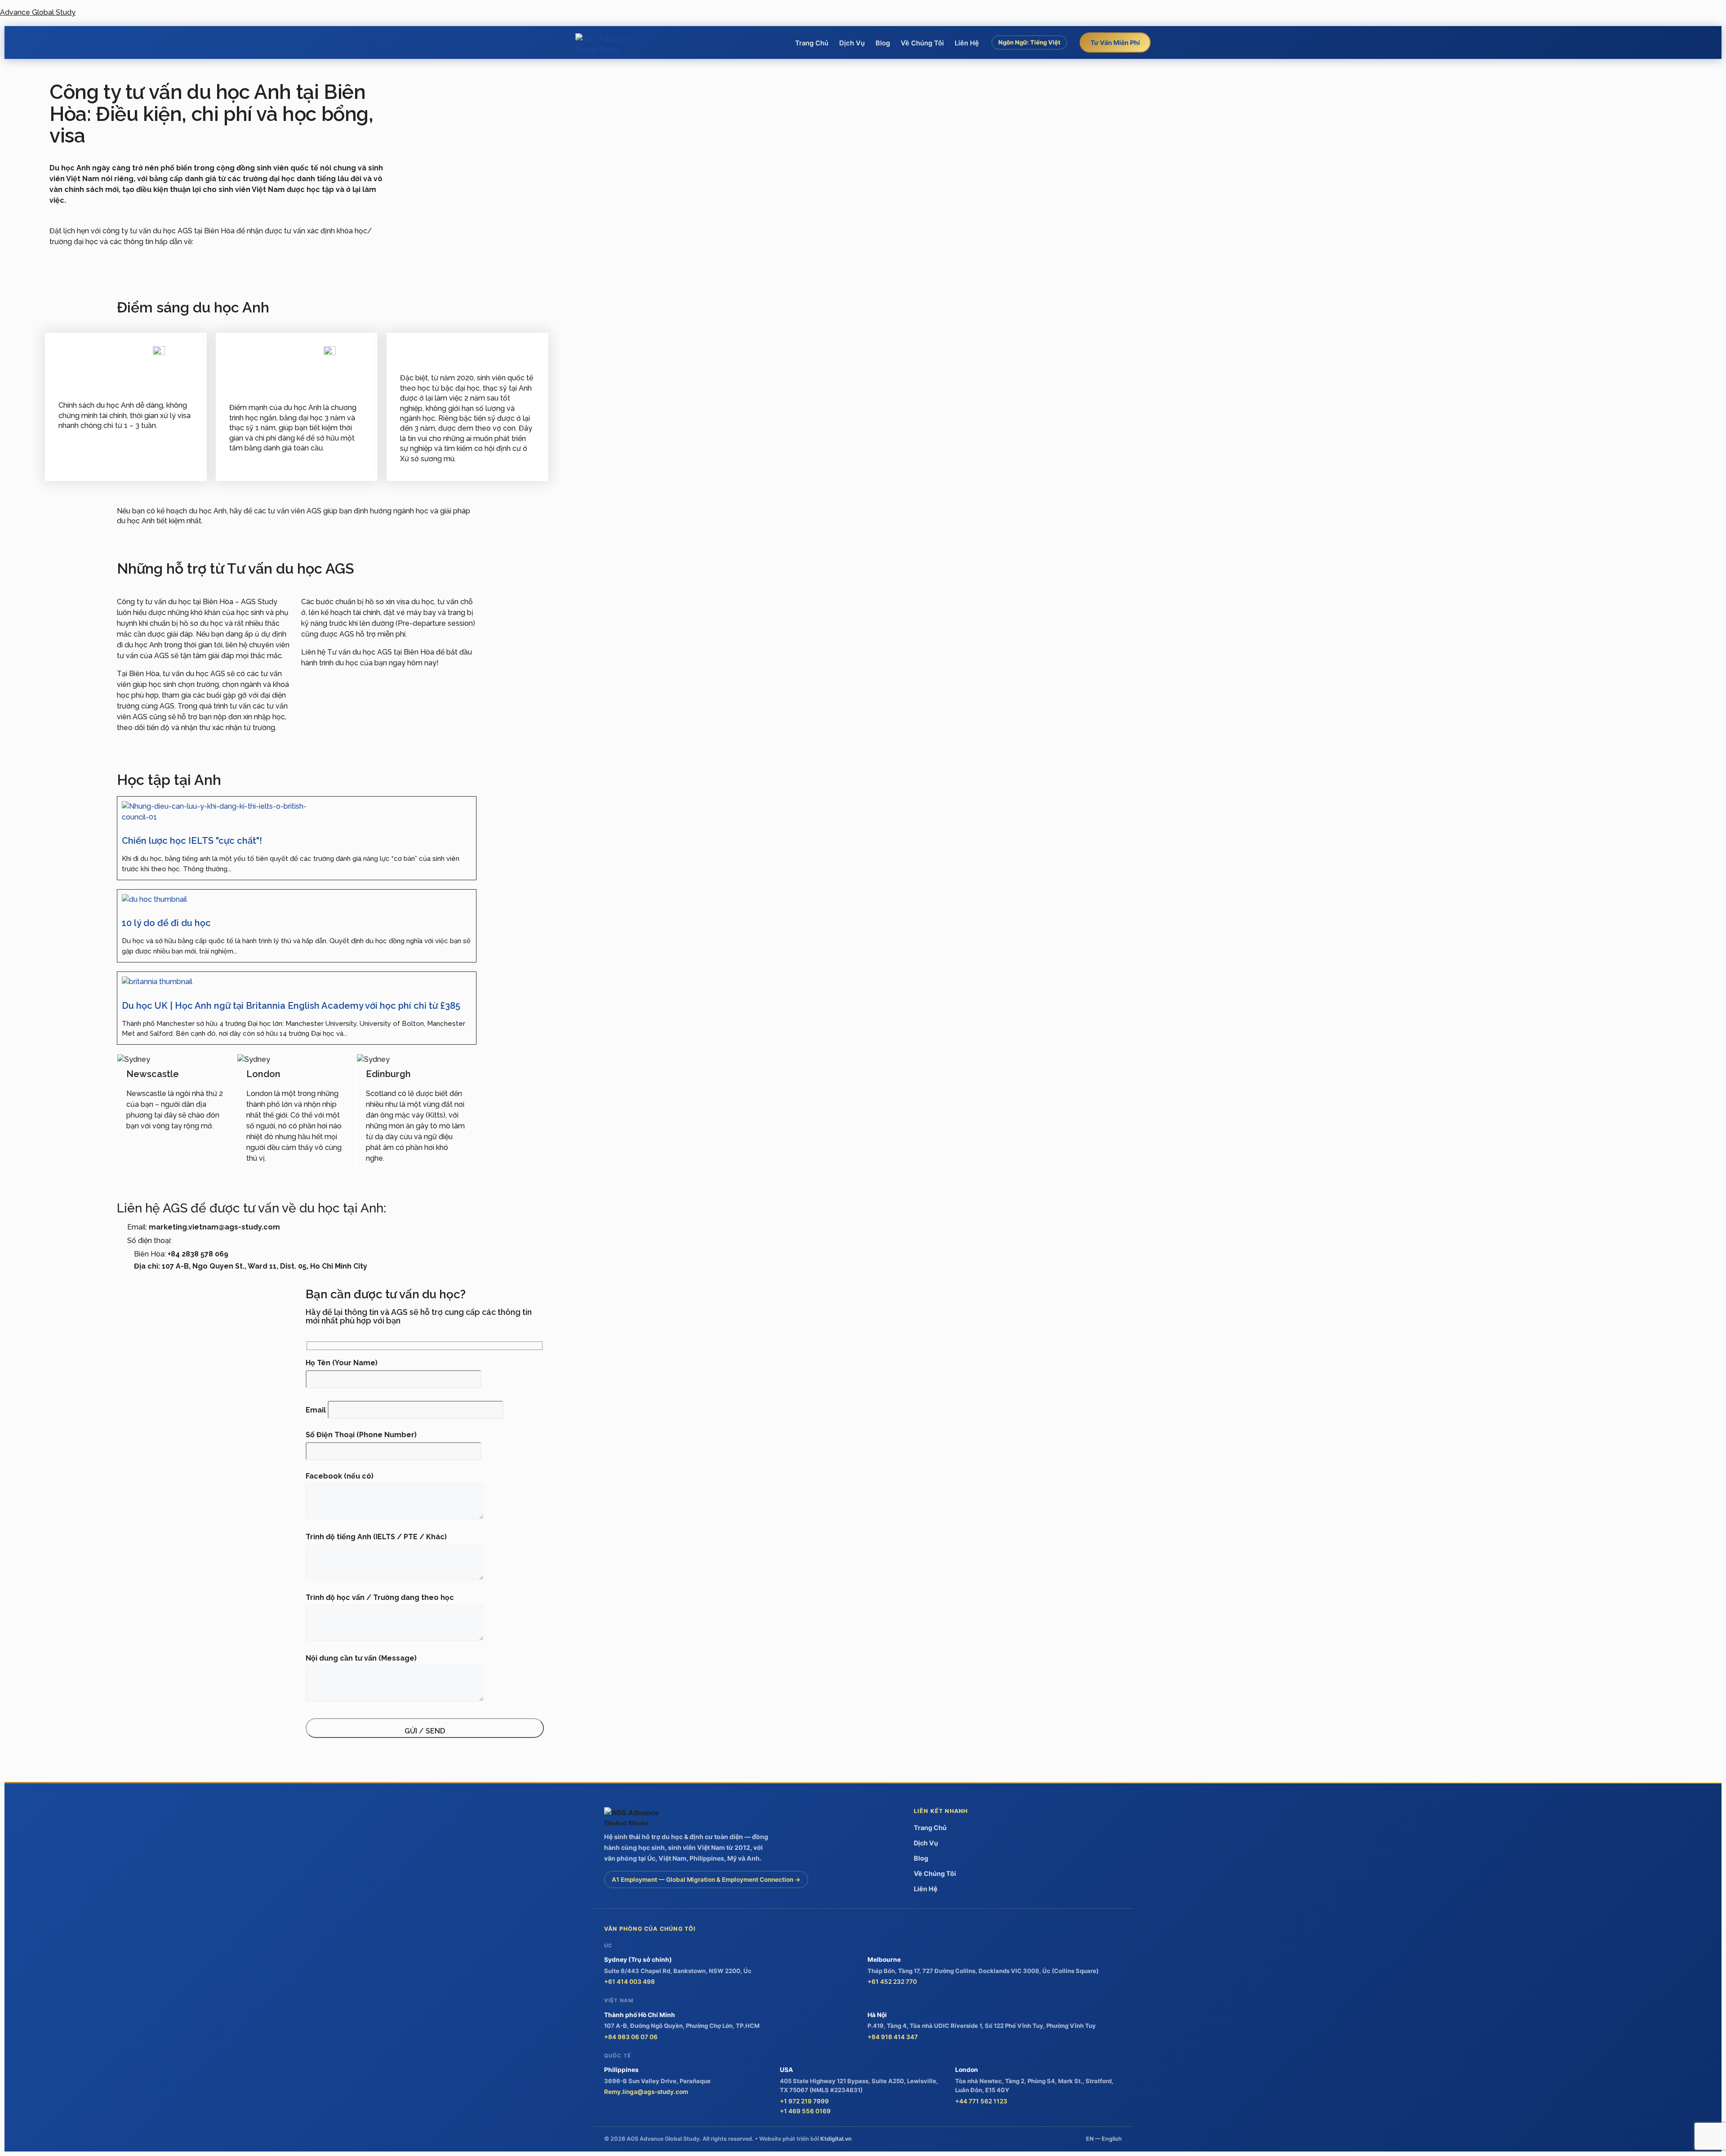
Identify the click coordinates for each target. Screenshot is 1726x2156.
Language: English (1030, 62)
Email (317, 1410)
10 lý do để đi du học (166, 923)
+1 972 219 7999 (804, 2101)
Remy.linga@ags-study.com (646, 2092)
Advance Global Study (38, 12)
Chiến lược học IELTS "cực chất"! (192, 841)
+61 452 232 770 (892, 1982)
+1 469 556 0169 (805, 2111)
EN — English (1104, 2139)
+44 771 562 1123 (981, 2101)
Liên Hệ (967, 43)
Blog (883, 43)
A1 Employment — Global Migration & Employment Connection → (706, 1880)
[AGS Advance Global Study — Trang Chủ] (609, 43)
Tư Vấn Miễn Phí (1115, 42)
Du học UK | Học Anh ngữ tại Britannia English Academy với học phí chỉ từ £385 (291, 1006)
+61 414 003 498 (629, 1982)
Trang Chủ (812, 43)
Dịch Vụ (852, 43)
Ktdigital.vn (836, 2139)
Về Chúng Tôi (922, 43)
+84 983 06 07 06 (631, 2037)
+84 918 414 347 (893, 2037)
